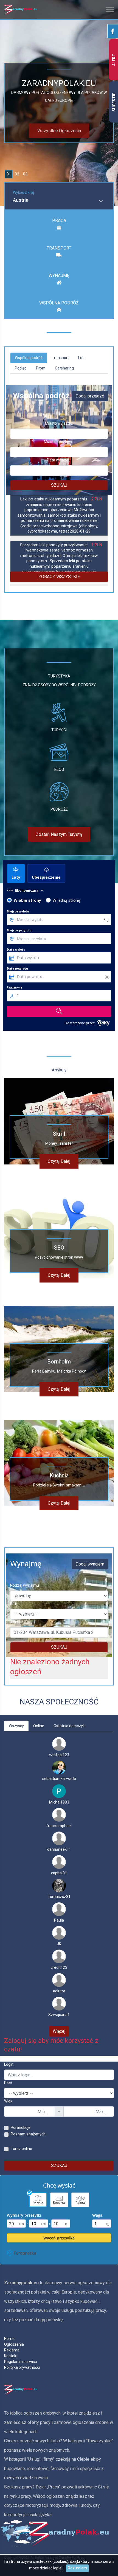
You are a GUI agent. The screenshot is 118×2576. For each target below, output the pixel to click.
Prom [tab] (41, 368)
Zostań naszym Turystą (59, 834)
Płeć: (8, 2083)
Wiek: (9, 2101)
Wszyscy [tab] (16, 1726)
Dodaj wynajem (90, 1564)
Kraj (13, 1604)
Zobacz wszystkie (59, 577)
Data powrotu (17, 968)
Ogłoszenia (14, 2344)
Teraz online (21, 2149)
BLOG (59, 769)
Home (9, 2339)
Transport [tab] (60, 358)
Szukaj (59, 485)
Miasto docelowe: (59, 442)
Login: (9, 2064)
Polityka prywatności (22, 2367)
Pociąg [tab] (21, 368)
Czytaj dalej (59, 1161)
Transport (59, 248)
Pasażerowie (14, 987)
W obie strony (27, 900)
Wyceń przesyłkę (59, 2238)
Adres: (16, 1622)
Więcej (59, 2031)
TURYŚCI (59, 730)
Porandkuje (21, 2127)
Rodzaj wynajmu (25, 1585)
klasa (10, 890)
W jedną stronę (66, 900)
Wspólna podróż (59, 303)
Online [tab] (39, 1726)
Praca (59, 221)
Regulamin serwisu (21, 2362)
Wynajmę (59, 275)
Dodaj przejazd (90, 396)
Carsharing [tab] (64, 368)
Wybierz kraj (23, 192)
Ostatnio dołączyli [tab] (69, 1726)
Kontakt (11, 2356)
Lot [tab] (81, 358)
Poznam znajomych (28, 2134)
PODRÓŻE (59, 809)
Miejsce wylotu (18, 911)
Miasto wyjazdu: (59, 423)
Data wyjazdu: (59, 460)
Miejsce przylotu (19, 930)
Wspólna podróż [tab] (29, 358)
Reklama (12, 2350)
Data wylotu (16, 950)
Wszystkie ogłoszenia (59, 130)
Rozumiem (77, 2568)
